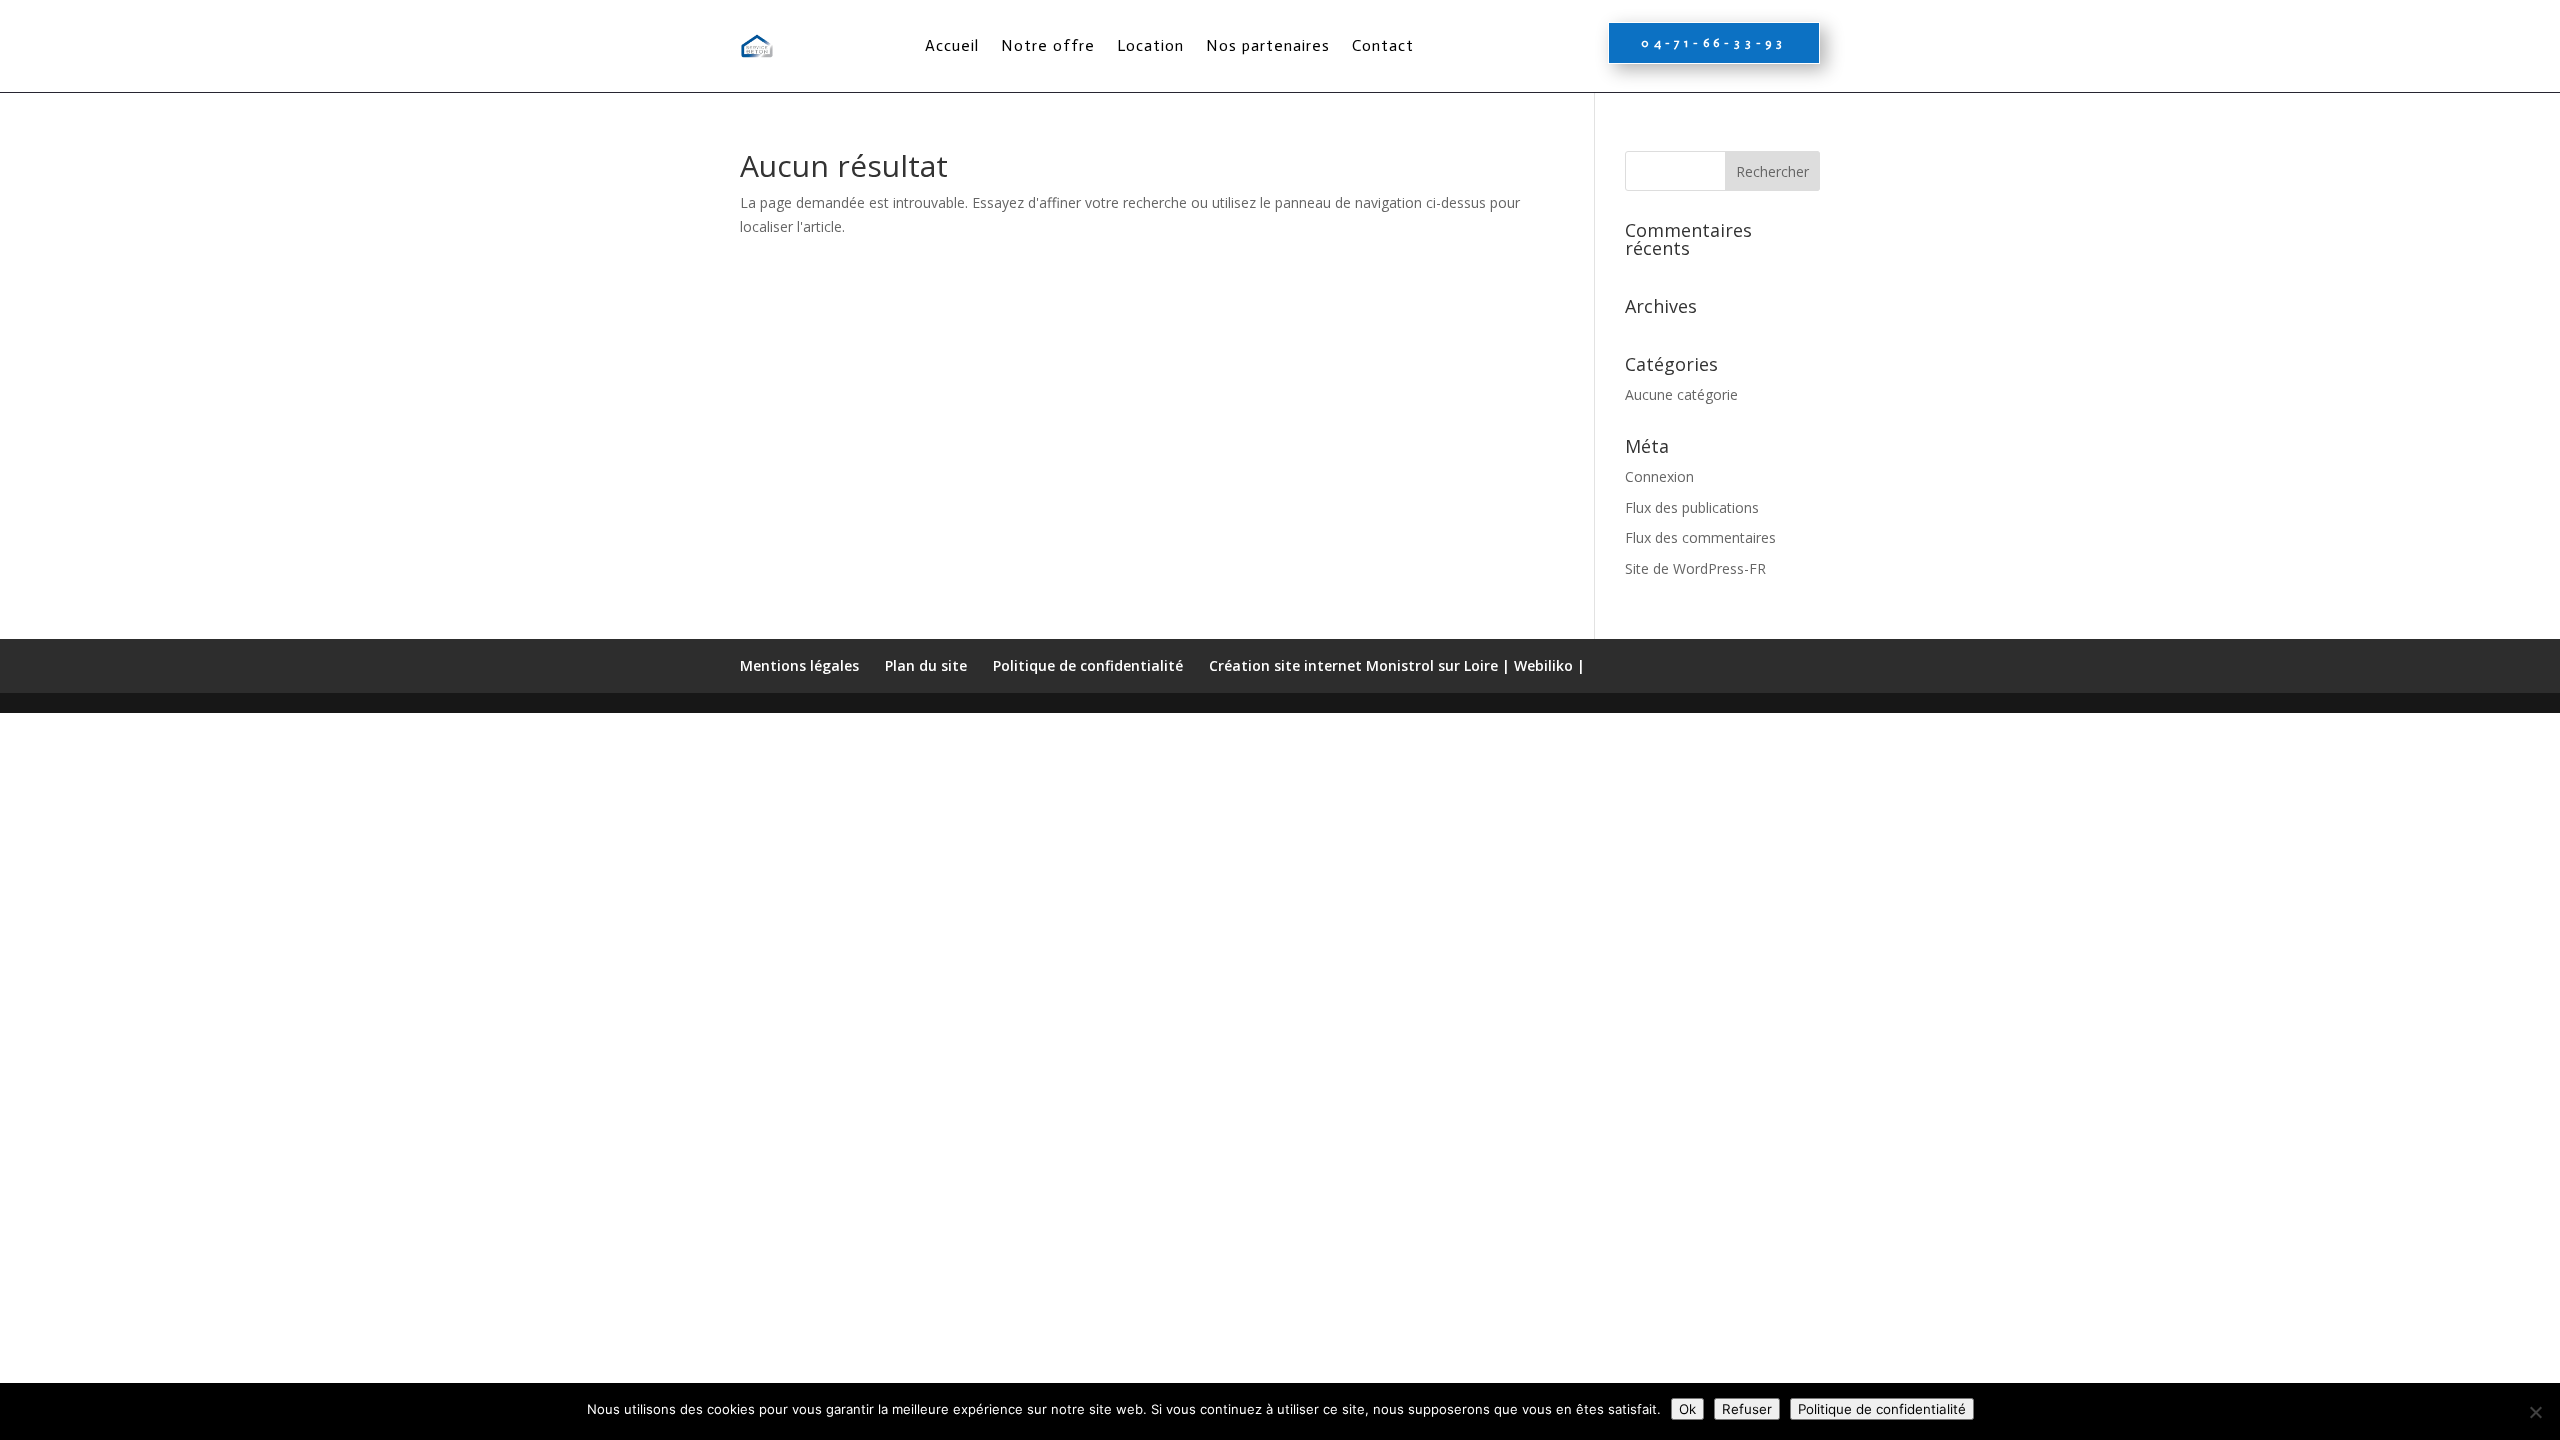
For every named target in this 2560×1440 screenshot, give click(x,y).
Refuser (1747, 1409)
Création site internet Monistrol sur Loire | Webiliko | (1397, 665)
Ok (1687, 1409)
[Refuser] (2535, 1412)
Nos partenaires (1268, 45)
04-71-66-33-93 (1714, 43)
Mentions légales (799, 665)
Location (1150, 45)
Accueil (952, 45)
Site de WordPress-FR (1695, 568)
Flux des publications (1692, 507)
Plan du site (926, 665)
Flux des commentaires (1700, 537)
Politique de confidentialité (1088, 665)
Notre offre (1048, 45)
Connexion (1659, 476)
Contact (1383, 45)
